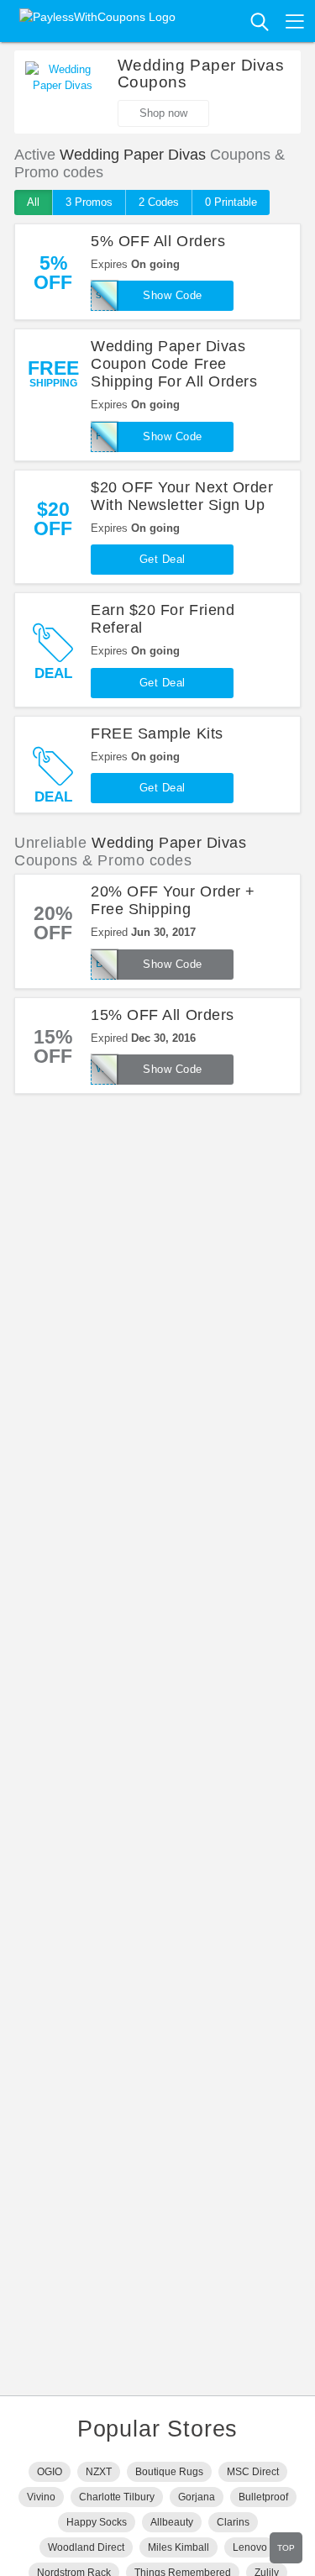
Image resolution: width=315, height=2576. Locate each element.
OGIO (50, 2472)
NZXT (99, 2472)
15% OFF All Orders (163, 1015)
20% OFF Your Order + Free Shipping (173, 900)
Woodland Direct (86, 2547)
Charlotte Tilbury (117, 2497)
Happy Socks (97, 2522)
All (33, 202)
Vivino (41, 2497)
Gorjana (197, 2497)
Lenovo (250, 2547)
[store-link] (63, 87)
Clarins (233, 2522)
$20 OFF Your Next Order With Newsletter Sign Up (182, 496)
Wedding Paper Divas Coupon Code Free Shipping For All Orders (174, 364)
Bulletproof (263, 2497)
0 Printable (231, 202)
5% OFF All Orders (158, 241)
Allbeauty (172, 2522)
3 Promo (89, 202)
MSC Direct (253, 2472)
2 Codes (159, 202)
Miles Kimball (178, 2547)
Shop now (163, 113)
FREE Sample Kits (157, 733)
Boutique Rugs (169, 2472)
